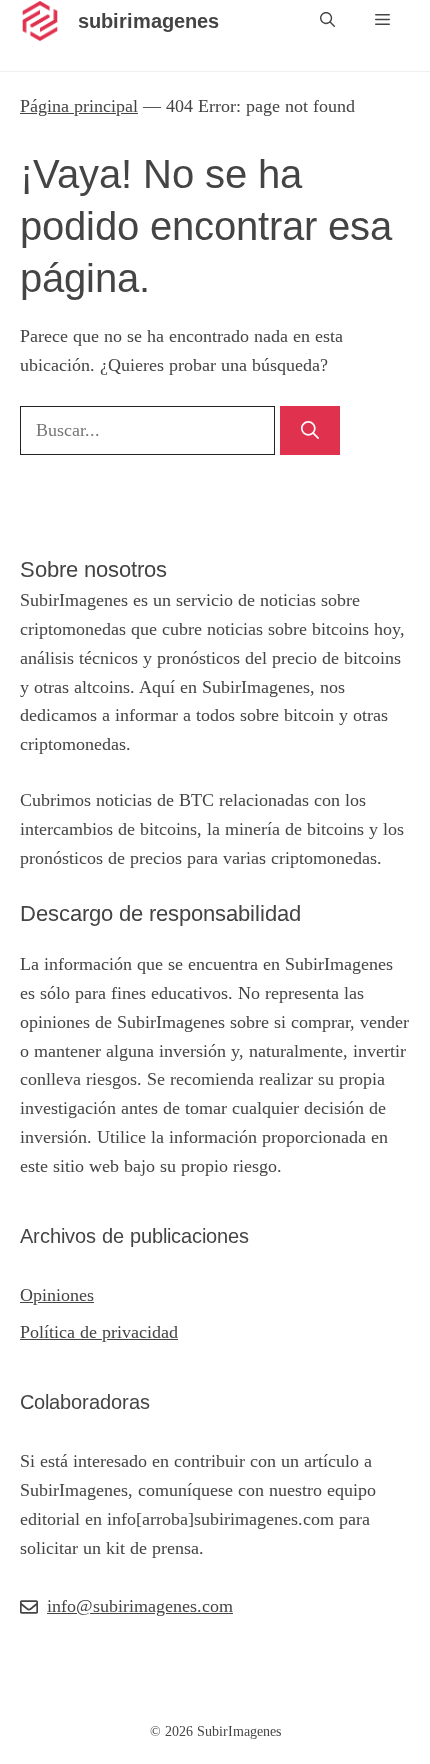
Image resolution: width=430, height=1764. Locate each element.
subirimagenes (148, 21)
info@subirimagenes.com (140, 1606)
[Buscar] (310, 430)
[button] (327, 20)
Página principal (79, 106)
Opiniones (57, 1295)
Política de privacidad (99, 1332)
